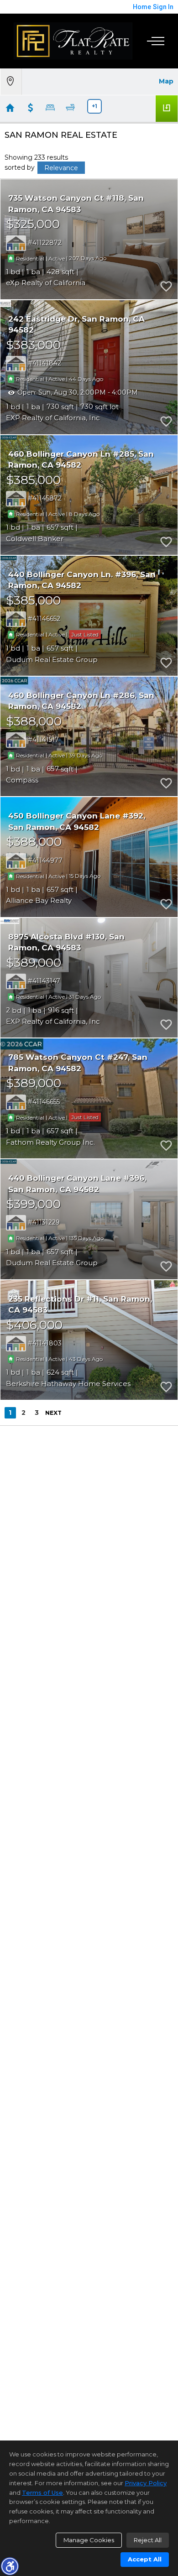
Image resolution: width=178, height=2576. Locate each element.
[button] (10, 2566)
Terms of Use (42, 2493)
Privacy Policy (146, 2483)
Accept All (145, 2559)
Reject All (148, 2540)
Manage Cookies (89, 2540)
